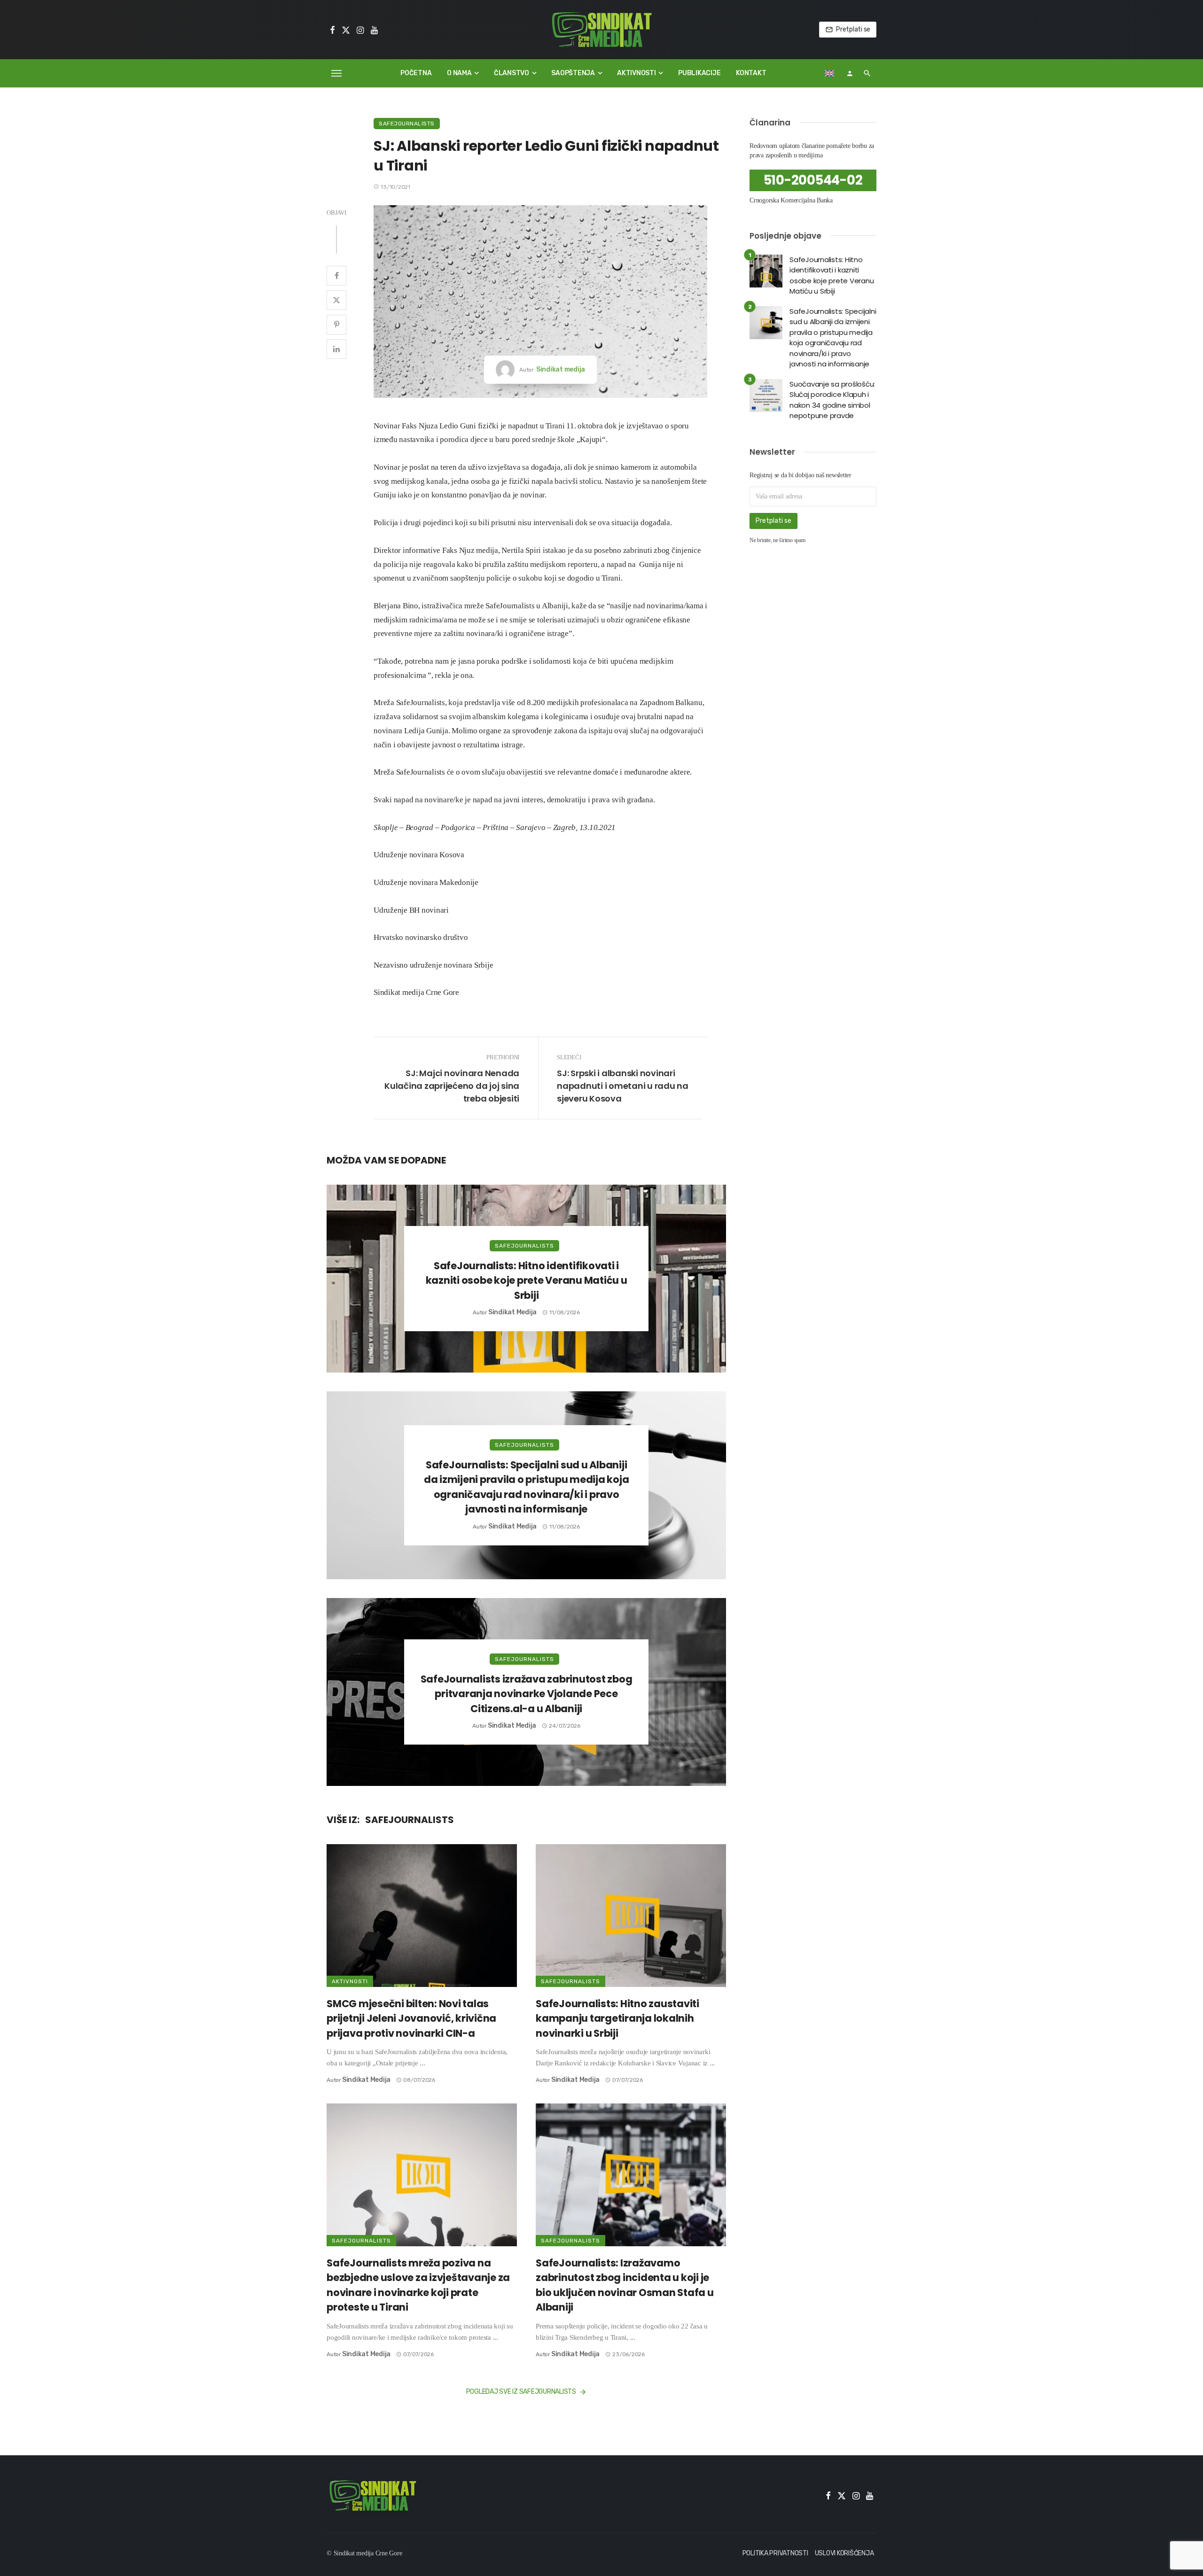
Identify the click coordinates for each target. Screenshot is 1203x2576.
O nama (459, 73)
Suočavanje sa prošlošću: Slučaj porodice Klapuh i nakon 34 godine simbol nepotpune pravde (832, 400)
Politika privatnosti (775, 2553)
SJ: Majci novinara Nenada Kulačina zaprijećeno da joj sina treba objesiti (452, 1086)
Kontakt (751, 73)
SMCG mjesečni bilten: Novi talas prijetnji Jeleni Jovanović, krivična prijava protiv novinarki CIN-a (411, 2018)
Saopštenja (573, 73)
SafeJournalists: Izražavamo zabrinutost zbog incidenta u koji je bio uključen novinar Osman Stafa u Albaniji (625, 2285)
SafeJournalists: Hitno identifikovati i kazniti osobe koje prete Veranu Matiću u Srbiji (527, 1280)
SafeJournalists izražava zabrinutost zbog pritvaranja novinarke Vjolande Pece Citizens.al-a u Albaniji (527, 1694)
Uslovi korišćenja (844, 2553)
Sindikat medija (561, 369)
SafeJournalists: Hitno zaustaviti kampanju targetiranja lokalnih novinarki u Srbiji (617, 2018)
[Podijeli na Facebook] (336, 276)
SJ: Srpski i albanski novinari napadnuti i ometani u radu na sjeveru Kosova (623, 1086)
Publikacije (699, 73)
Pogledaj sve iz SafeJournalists (521, 2392)
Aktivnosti (637, 73)
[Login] (850, 73)
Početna (416, 73)
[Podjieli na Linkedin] (336, 349)
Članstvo (512, 73)
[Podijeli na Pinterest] (336, 325)
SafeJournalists (407, 124)
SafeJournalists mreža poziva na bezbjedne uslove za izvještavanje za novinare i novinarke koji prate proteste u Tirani (418, 2285)
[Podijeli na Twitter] (336, 300)
